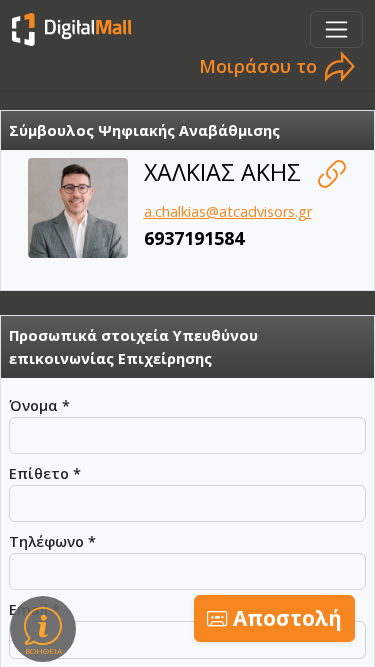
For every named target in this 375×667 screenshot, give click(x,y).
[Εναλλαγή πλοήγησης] (336, 29)
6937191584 (194, 238)
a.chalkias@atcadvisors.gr (228, 211)
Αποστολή (285, 618)
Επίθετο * (45, 473)
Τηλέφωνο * (52, 541)
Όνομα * (39, 405)
